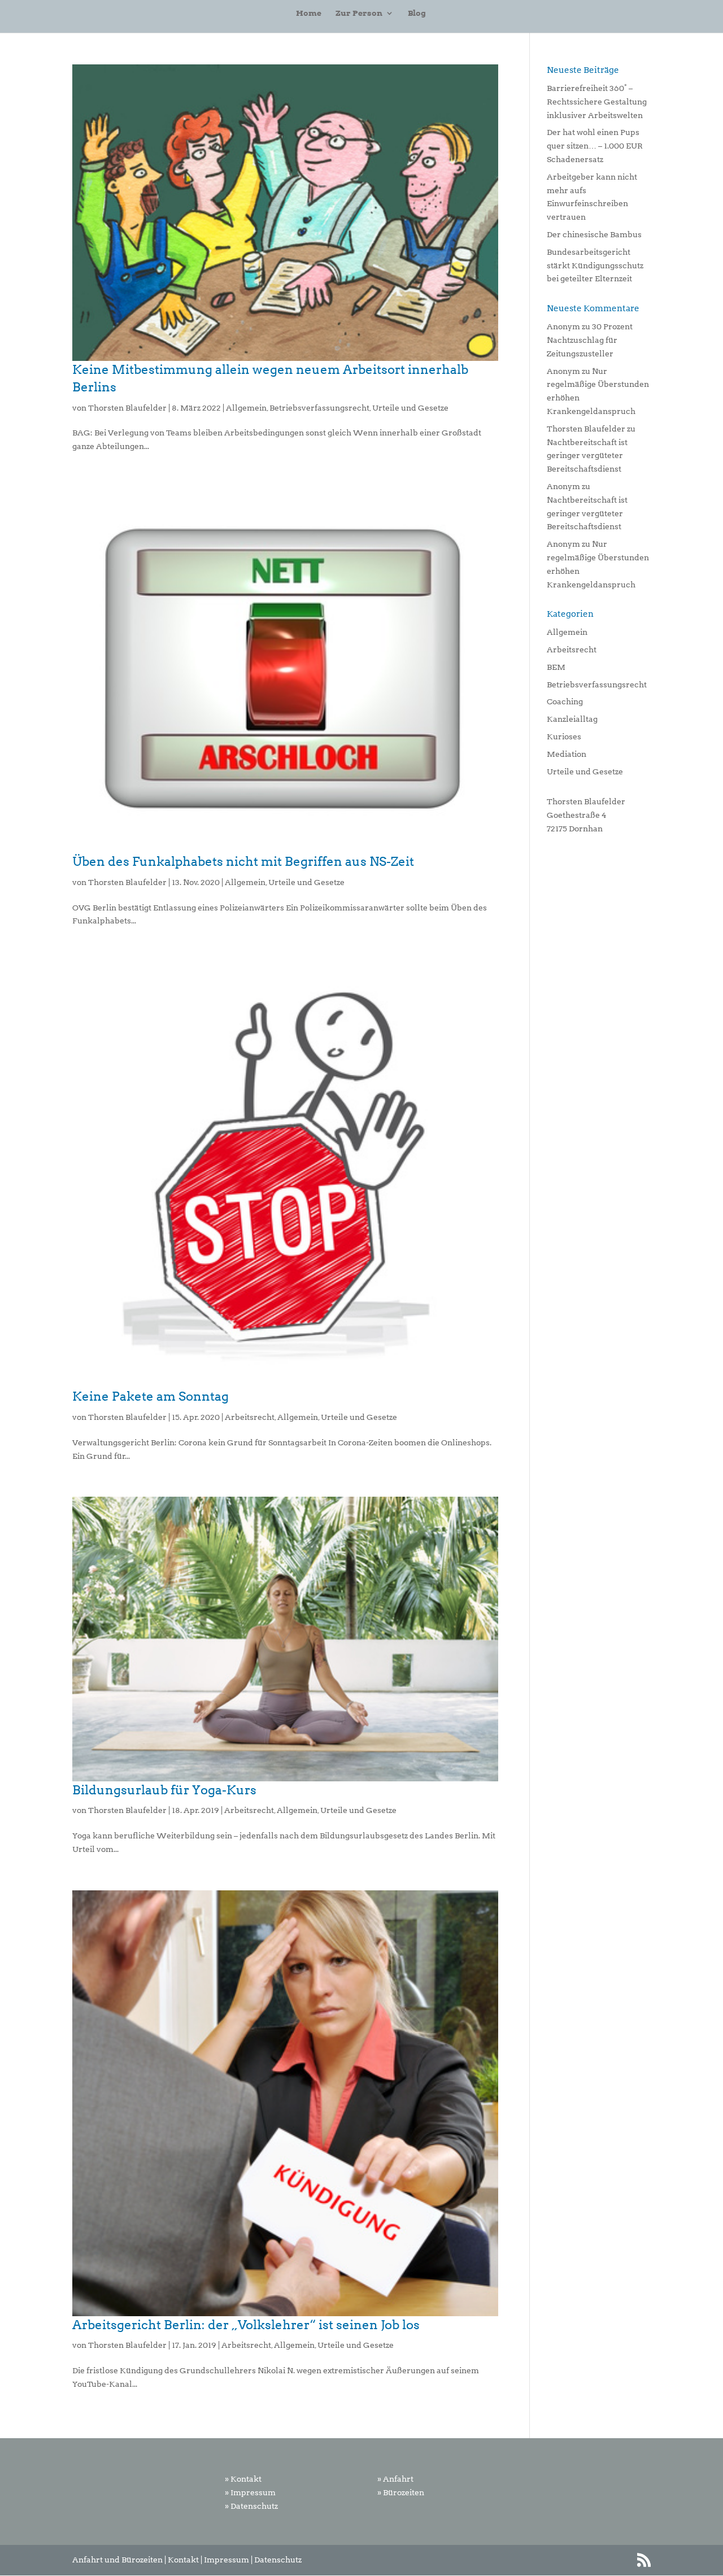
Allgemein (246, 408)
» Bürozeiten (401, 2492)
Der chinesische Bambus (594, 234)
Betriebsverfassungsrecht (319, 408)
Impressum (227, 2560)
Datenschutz (278, 2560)
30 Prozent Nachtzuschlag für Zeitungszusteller (590, 340)
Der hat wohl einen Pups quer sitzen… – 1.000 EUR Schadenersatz (595, 146)
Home (309, 13)
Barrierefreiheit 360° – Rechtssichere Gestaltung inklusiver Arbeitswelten (597, 102)
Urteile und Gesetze (410, 408)
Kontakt (183, 2560)
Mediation (567, 754)
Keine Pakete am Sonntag (151, 1396)
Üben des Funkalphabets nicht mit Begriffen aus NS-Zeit (243, 861)
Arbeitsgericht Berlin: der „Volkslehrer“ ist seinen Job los (246, 2325)
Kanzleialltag (572, 719)
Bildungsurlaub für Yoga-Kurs (164, 1790)
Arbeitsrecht (250, 1417)
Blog (417, 13)
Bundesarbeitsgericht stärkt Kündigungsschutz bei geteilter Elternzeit (595, 265)
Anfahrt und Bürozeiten (117, 2560)
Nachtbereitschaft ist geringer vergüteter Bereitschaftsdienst (587, 456)
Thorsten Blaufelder (127, 408)
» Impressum (250, 2492)
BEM (556, 667)
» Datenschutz (251, 2506)
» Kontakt (243, 2479)
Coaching (565, 701)
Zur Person (359, 13)
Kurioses (564, 736)
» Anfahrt (395, 2479)
